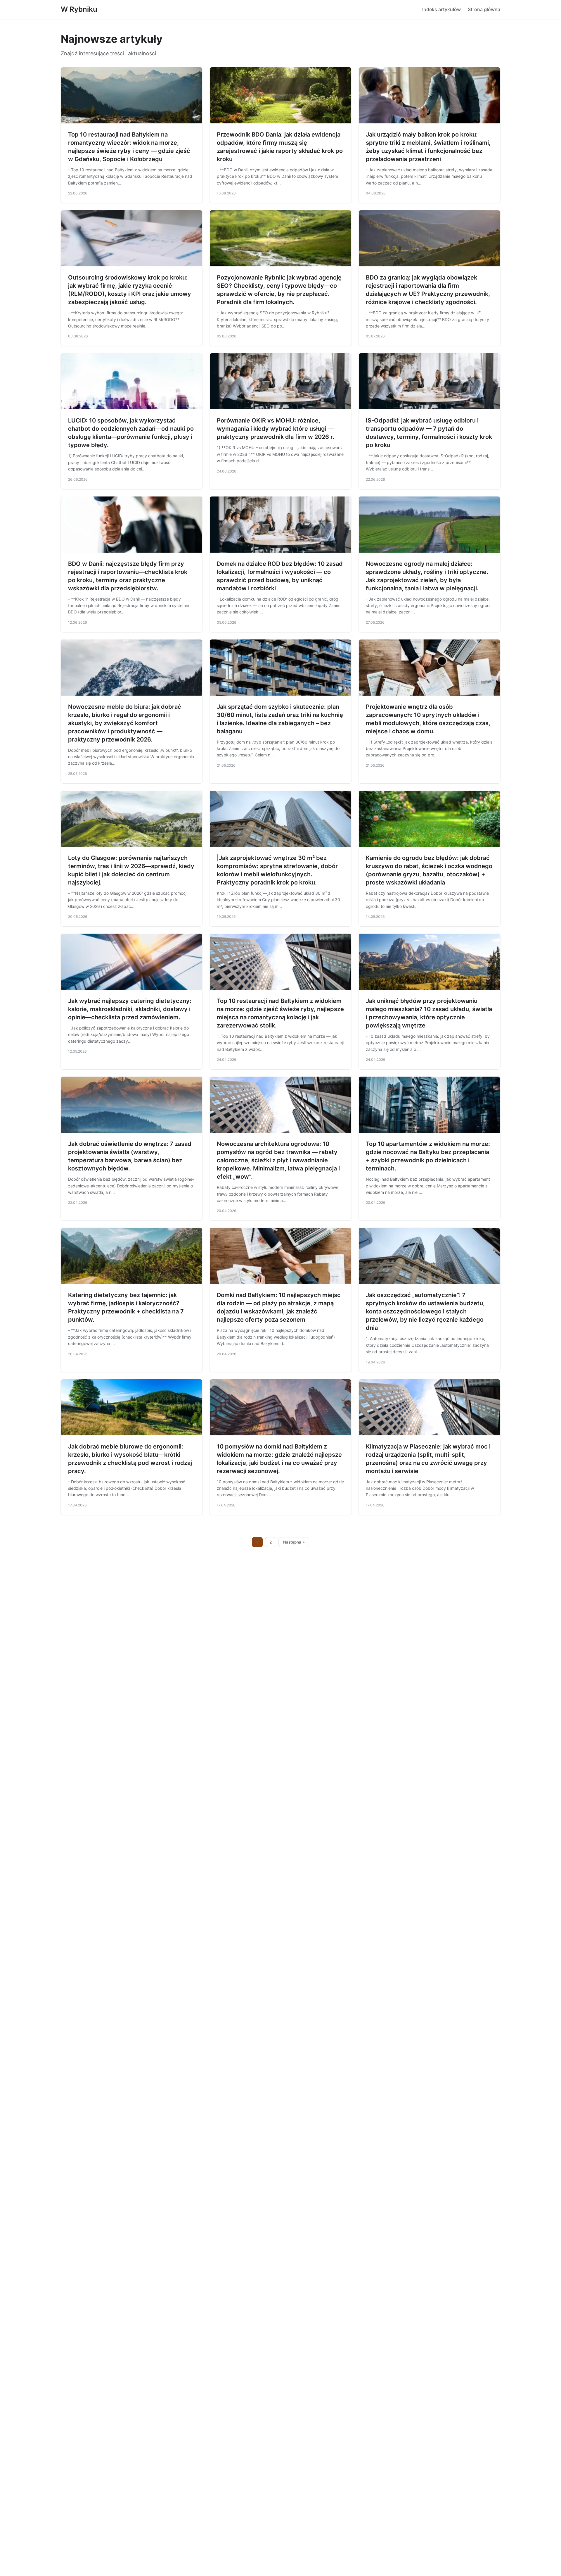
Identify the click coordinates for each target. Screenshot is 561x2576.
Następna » (294, 1542)
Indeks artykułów (441, 9)
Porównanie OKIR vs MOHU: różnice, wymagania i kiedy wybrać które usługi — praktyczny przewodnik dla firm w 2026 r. (276, 429)
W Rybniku (79, 9)
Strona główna (484, 9)
